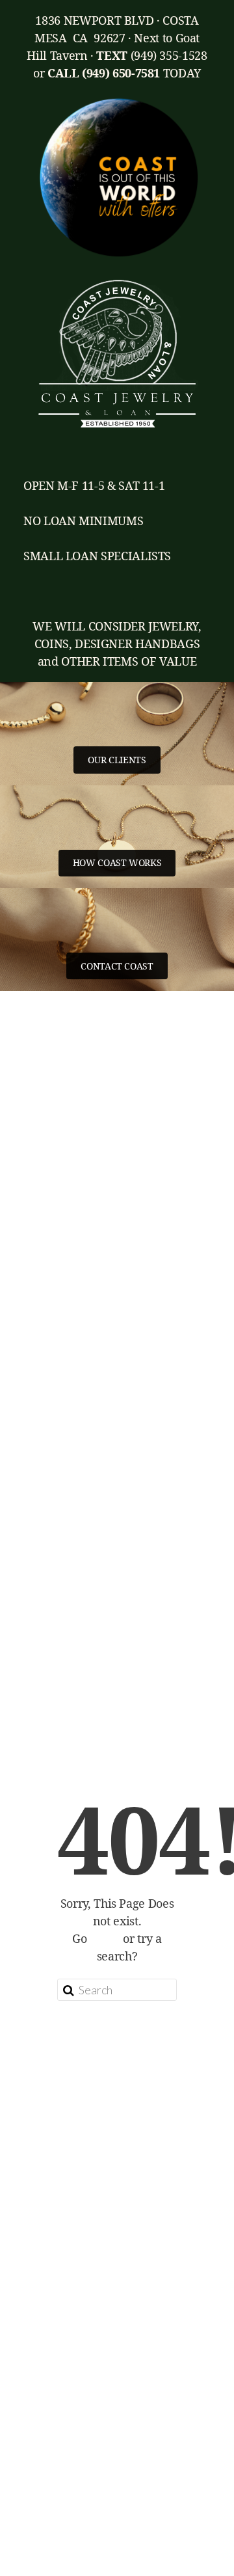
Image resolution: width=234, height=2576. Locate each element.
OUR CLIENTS (117, 760)
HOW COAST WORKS (117, 862)
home (105, 1938)
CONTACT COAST (117, 966)
